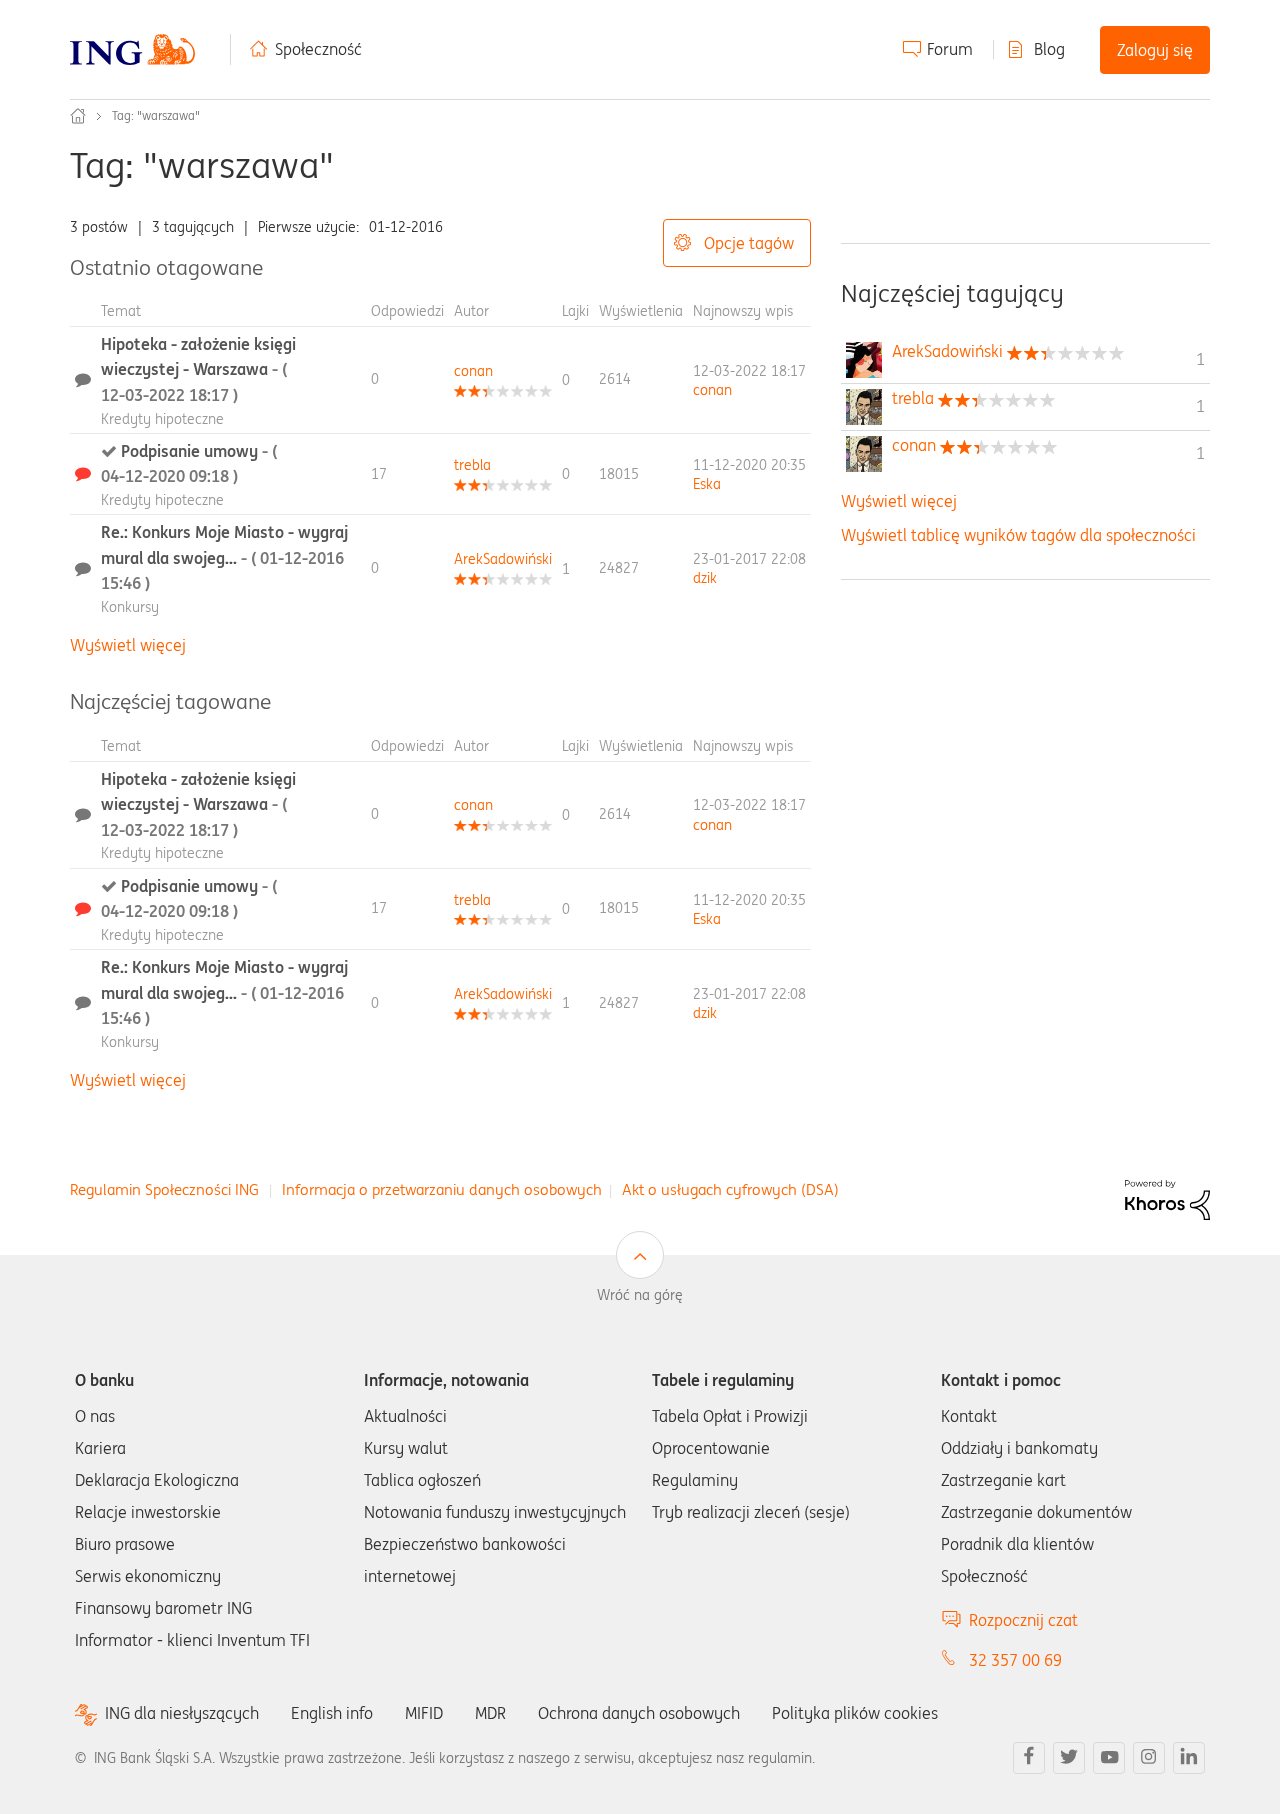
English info (332, 1713)
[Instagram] (1149, 1758)
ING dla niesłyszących (182, 1713)
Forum (950, 49)
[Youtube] (1109, 1758)
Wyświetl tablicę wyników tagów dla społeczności (1018, 535)
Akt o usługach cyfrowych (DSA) (730, 1189)
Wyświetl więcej (128, 645)
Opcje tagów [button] (749, 243)
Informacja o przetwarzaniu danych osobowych (442, 1189)
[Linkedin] (1189, 1758)
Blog (1049, 49)
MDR (490, 1713)
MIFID (424, 1713)
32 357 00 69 (1015, 1660)
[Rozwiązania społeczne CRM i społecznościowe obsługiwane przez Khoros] (1167, 1198)
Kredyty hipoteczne (162, 419)
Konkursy (130, 607)
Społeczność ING (78, 116)
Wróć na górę (640, 1295)
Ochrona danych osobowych (639, 1713)
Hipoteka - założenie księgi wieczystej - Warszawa (198, 369)
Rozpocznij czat (1023, 1620)
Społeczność (318, 49)
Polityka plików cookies (855, 1713)
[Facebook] (1029, 1758)
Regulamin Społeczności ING (164, 1189)
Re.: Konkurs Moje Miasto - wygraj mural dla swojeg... (224, 557)
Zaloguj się (1155, 50)
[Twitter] (1069, 1758)
